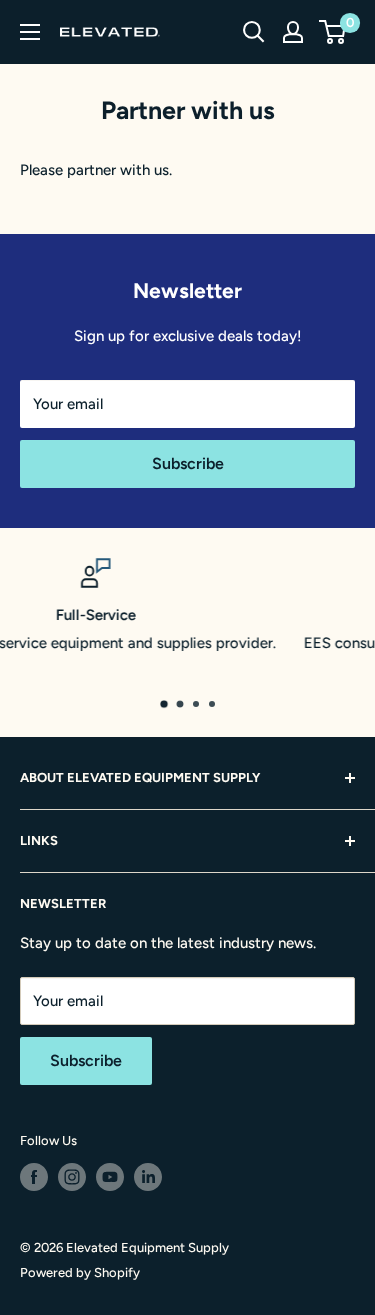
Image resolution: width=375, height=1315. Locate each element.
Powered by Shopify (80, 1272)
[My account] (293, 32)
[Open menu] (30, 32)
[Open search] (254, 32)
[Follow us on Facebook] (34, 1177)
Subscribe (188, 463)
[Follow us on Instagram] (72, 1177)
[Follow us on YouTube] (110, 1177)
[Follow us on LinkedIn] (148, 1177)
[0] (333, 32)
